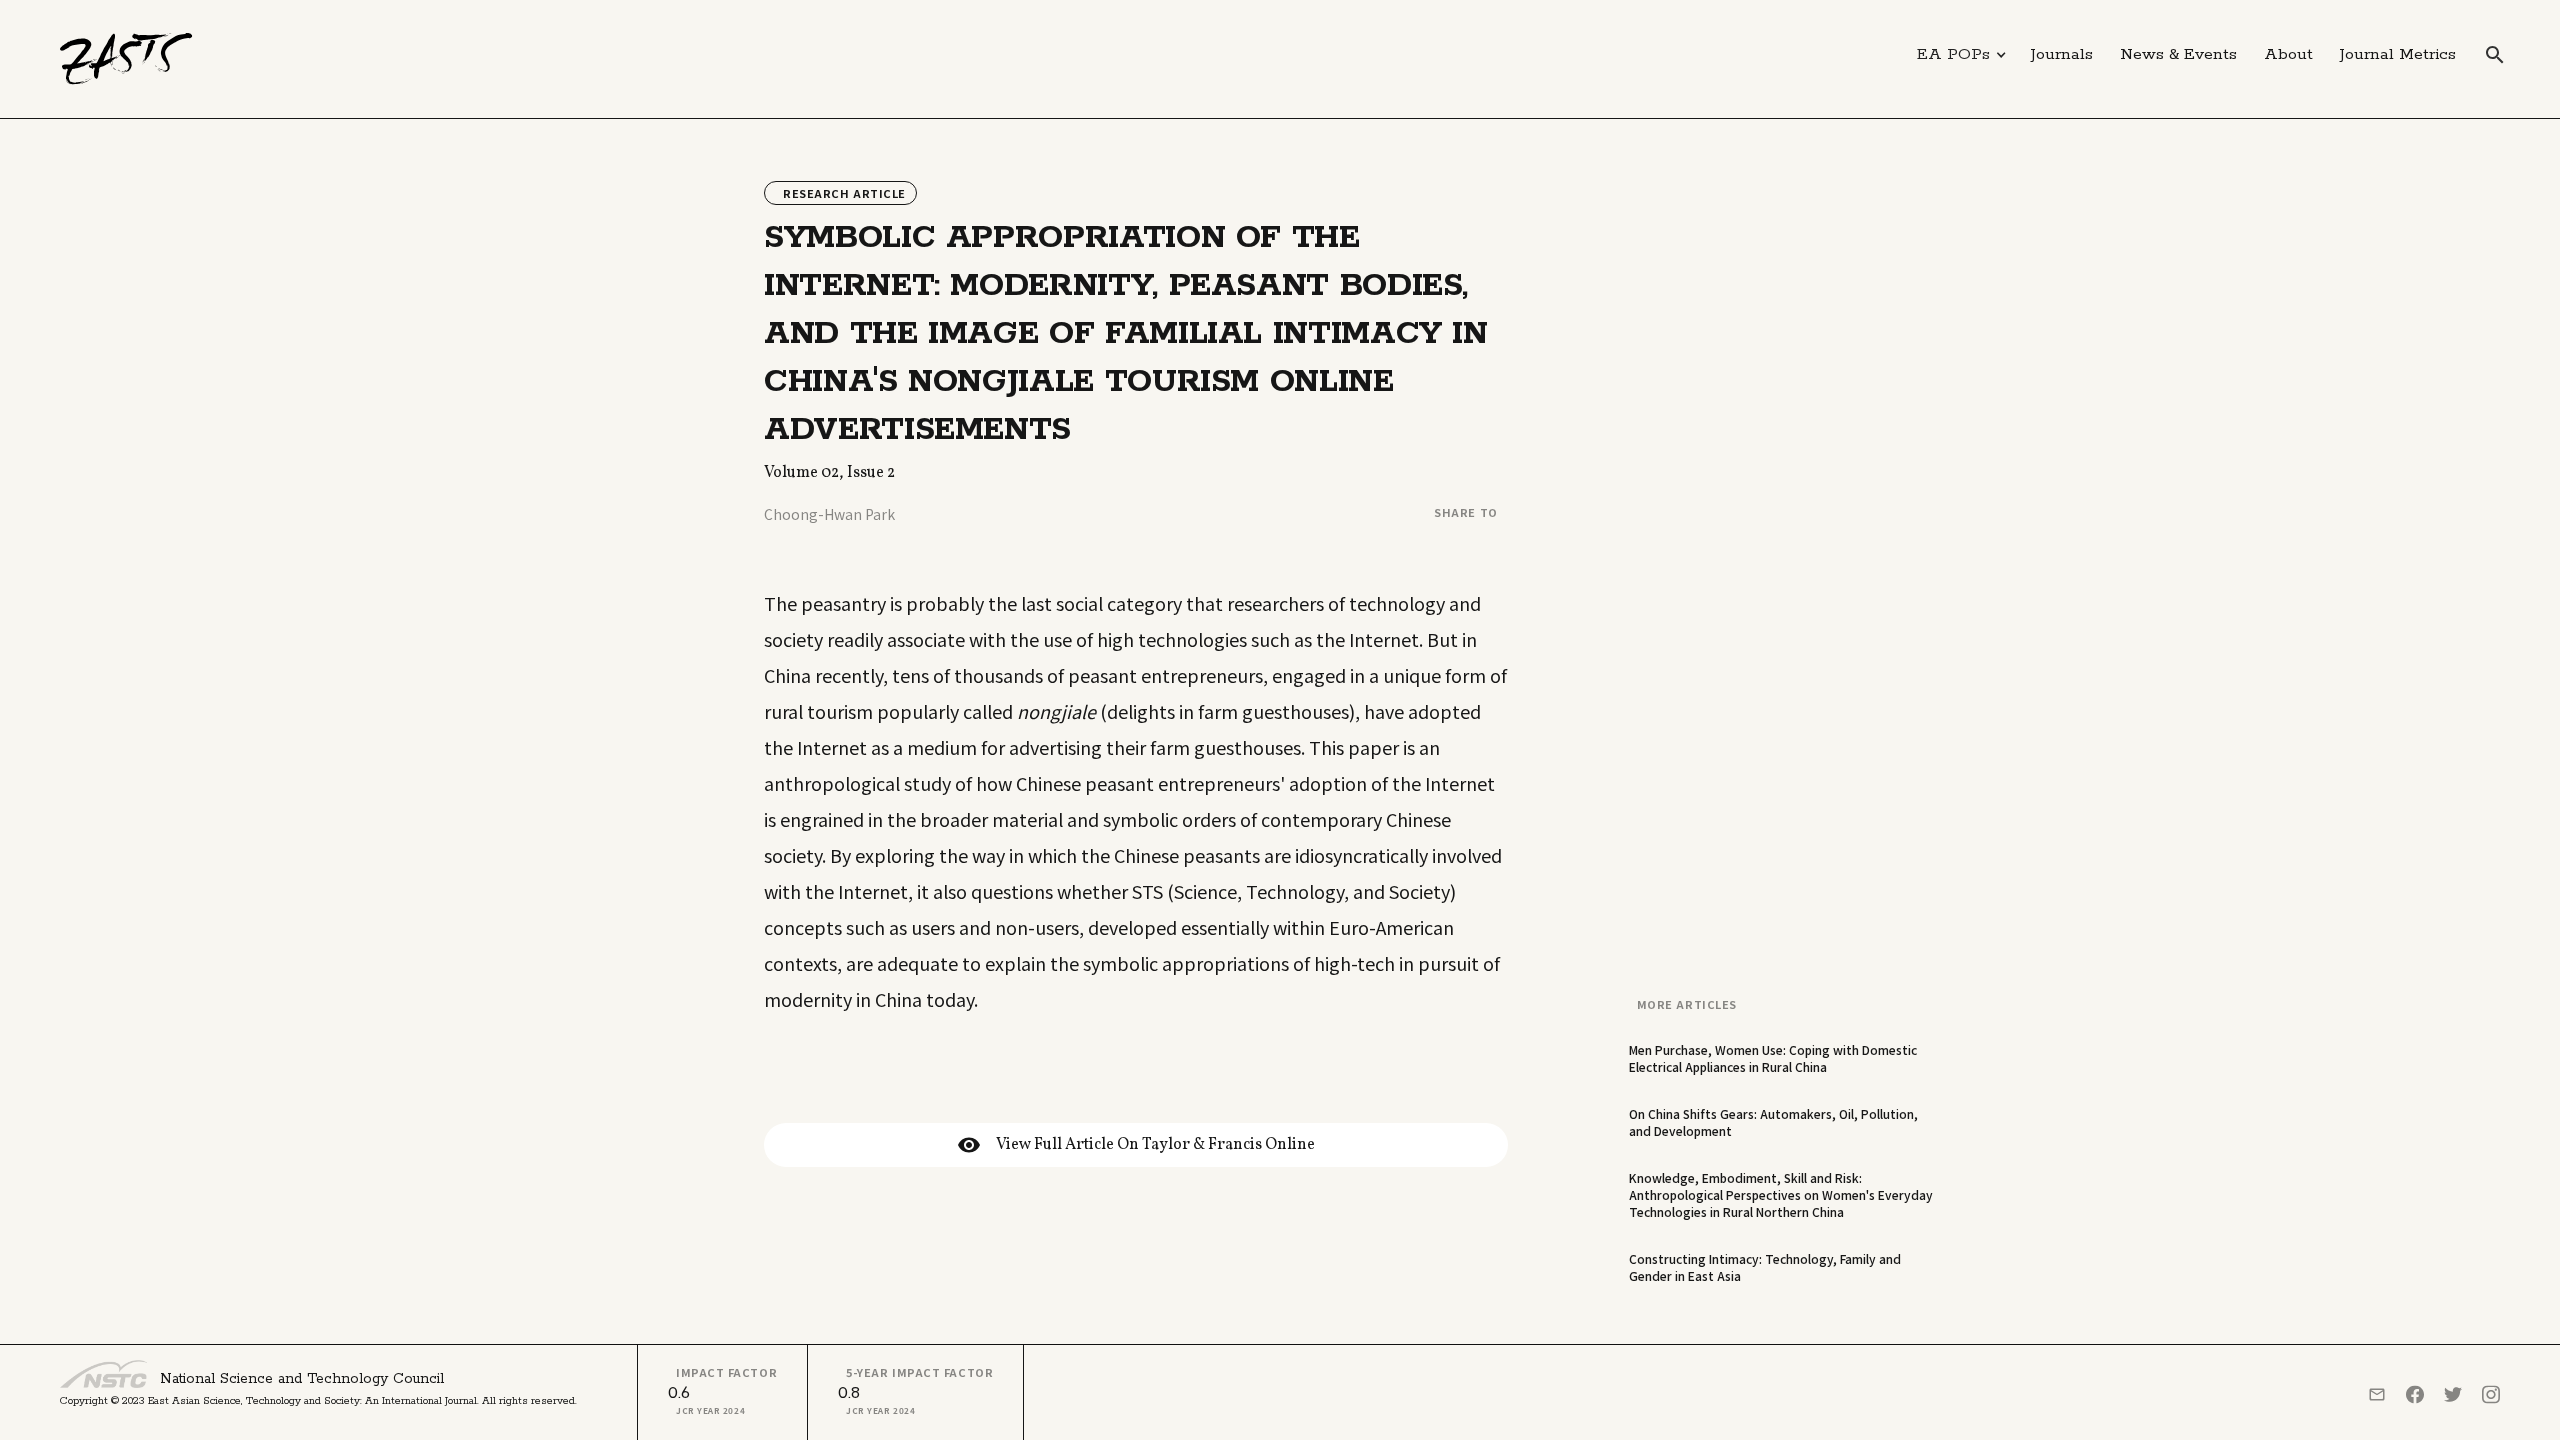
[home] (126, 59)
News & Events (2178, 54)
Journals (2062, 54)
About (2288, 54)
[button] (1962, 55)
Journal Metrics (2398, 54)
